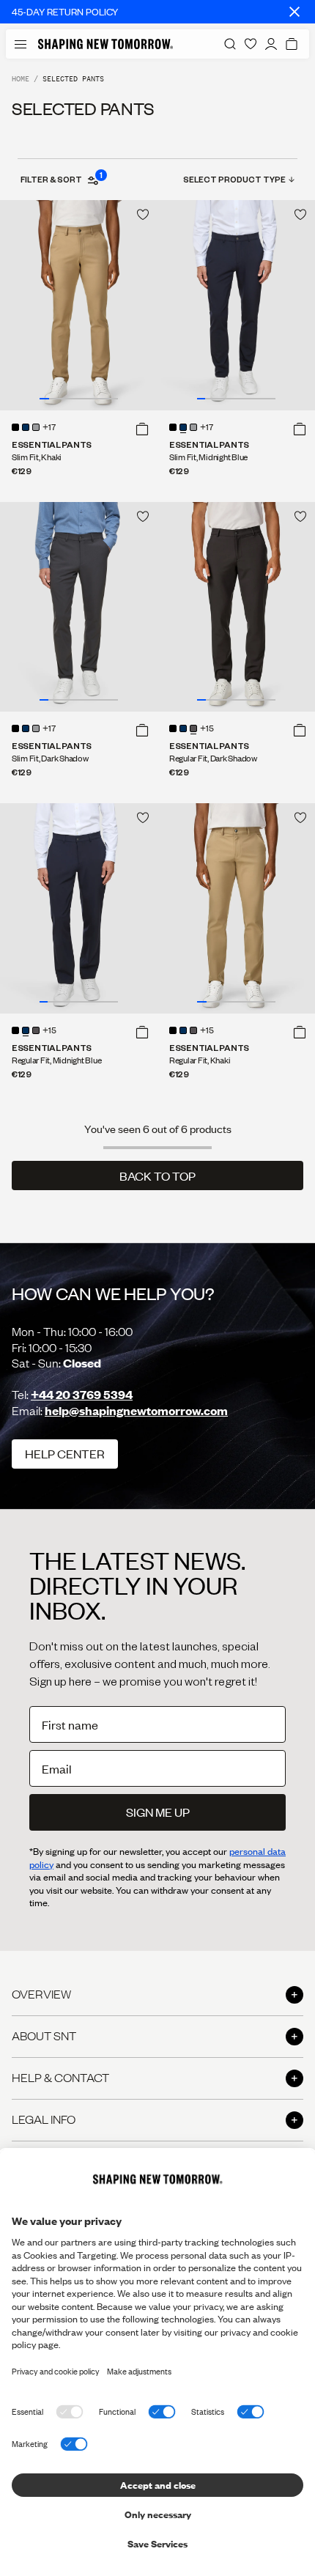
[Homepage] (105, 44)
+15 (207, 729)
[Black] (15, 427)
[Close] (294, 12)
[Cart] (292, 44)
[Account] (271, 44)
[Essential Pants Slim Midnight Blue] (236, 305)
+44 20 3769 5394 (82, 1394)
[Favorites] (251, 44)
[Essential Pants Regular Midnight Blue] (79, 908)
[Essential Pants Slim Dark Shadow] (79, 607)
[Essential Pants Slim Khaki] (79, 305)
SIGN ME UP (158, 1812)
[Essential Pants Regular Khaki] (236, 908)
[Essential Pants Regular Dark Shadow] (236, 607)
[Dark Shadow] (193, 728)
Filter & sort (61, 179)
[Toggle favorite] (143, 215)
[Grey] (36, 427)
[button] (142, 429)
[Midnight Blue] (26, 427)
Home (21, 79)
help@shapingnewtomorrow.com (136, 1410)
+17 (49, 428)
